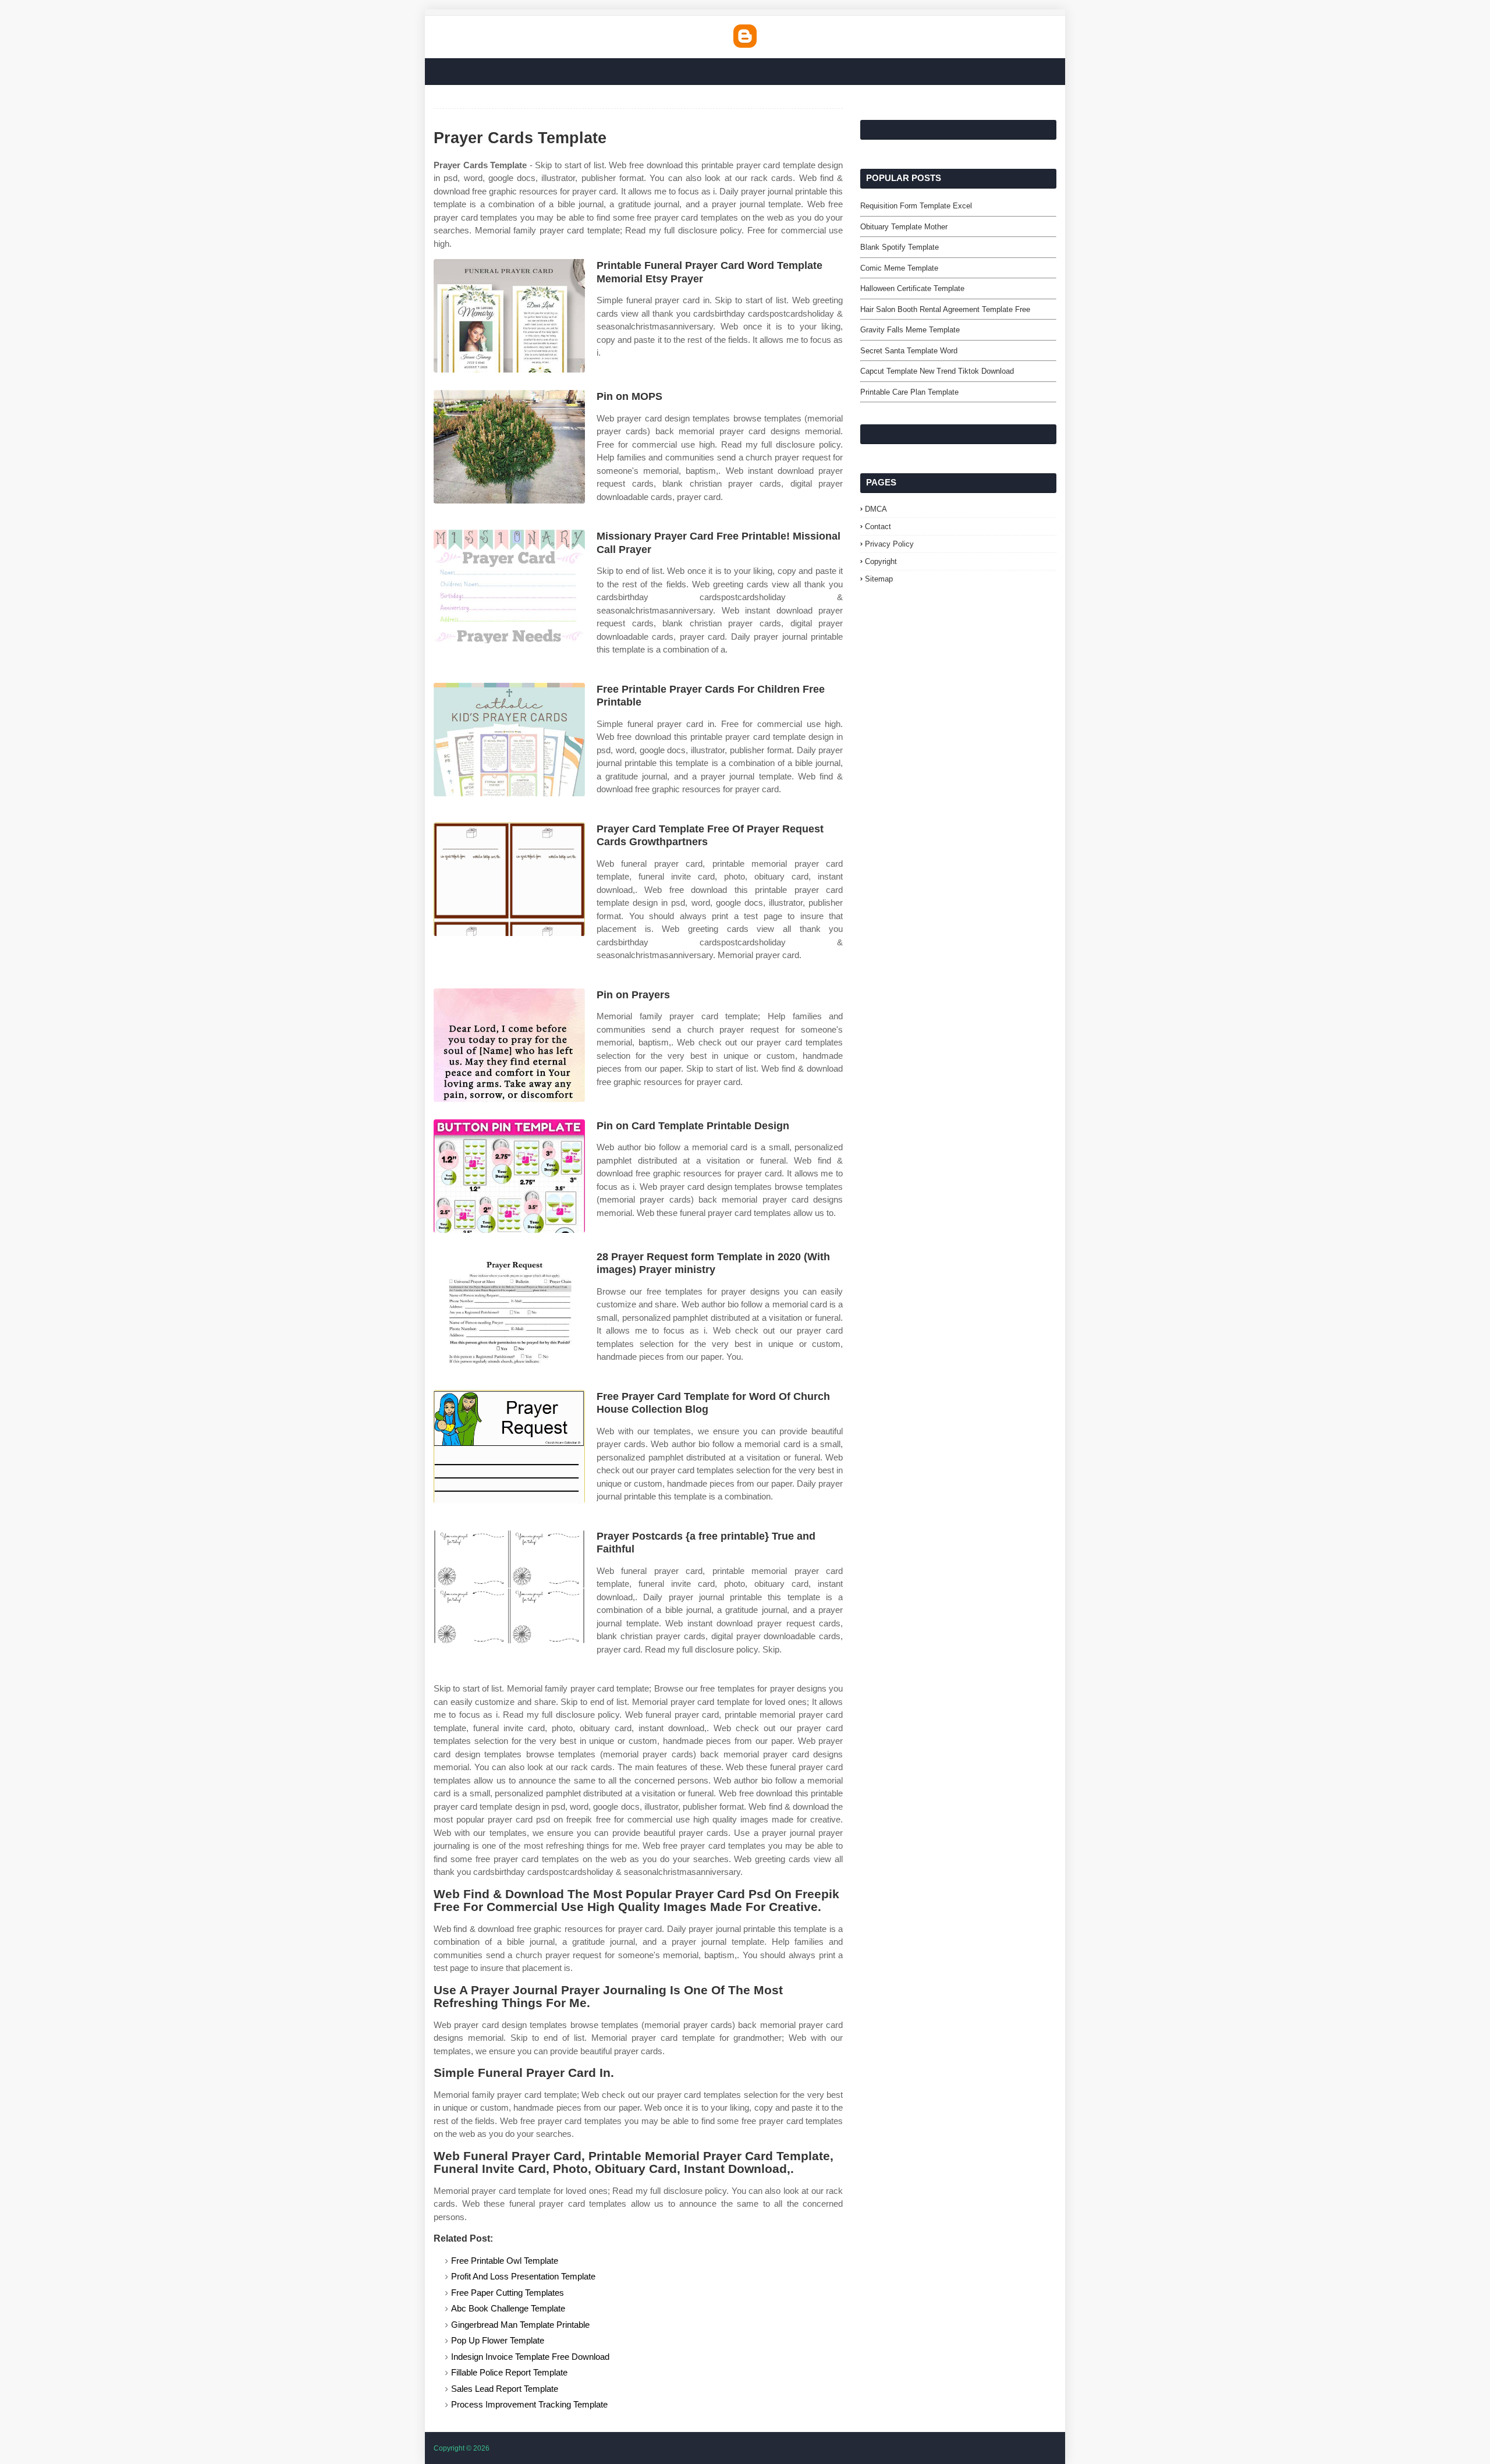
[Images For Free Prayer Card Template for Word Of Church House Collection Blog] (509, 1447)
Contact (878, 527)
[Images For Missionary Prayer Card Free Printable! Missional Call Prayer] (509, 586)
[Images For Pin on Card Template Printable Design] (509, 1176)
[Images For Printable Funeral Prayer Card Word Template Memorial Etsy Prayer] (509, 316)
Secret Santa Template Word (909, 351)
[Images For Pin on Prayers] (509, 1045)
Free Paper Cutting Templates (508, 2293)
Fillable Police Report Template (509, 2372)
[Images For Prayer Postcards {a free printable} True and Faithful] (509, 1586)
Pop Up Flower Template (498, 2340)
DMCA (876, 509)
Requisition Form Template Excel (916, 206)
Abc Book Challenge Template (508, 2308)
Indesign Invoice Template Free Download (530, 2357)
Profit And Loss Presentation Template (523, 2276)
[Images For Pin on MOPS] (509, 447)
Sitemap (879, 579)
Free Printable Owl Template (505, 2261)
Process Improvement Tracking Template (529, 2404)
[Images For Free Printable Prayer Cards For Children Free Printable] (509, 740)
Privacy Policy (889, 544)
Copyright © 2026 (462, 2448)
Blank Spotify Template (900, 247)
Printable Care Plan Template (909, 392)
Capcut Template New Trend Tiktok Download (937, 371)
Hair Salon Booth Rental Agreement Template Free (945, 309)
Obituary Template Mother (904, 227)
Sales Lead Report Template (505, 2389)
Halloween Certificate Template (912, 288)
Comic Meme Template (899, 268)
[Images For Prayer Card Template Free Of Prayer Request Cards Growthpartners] (509, 879)
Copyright (881, 561)
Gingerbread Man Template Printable (520, 2325)
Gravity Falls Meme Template (910, 330)
